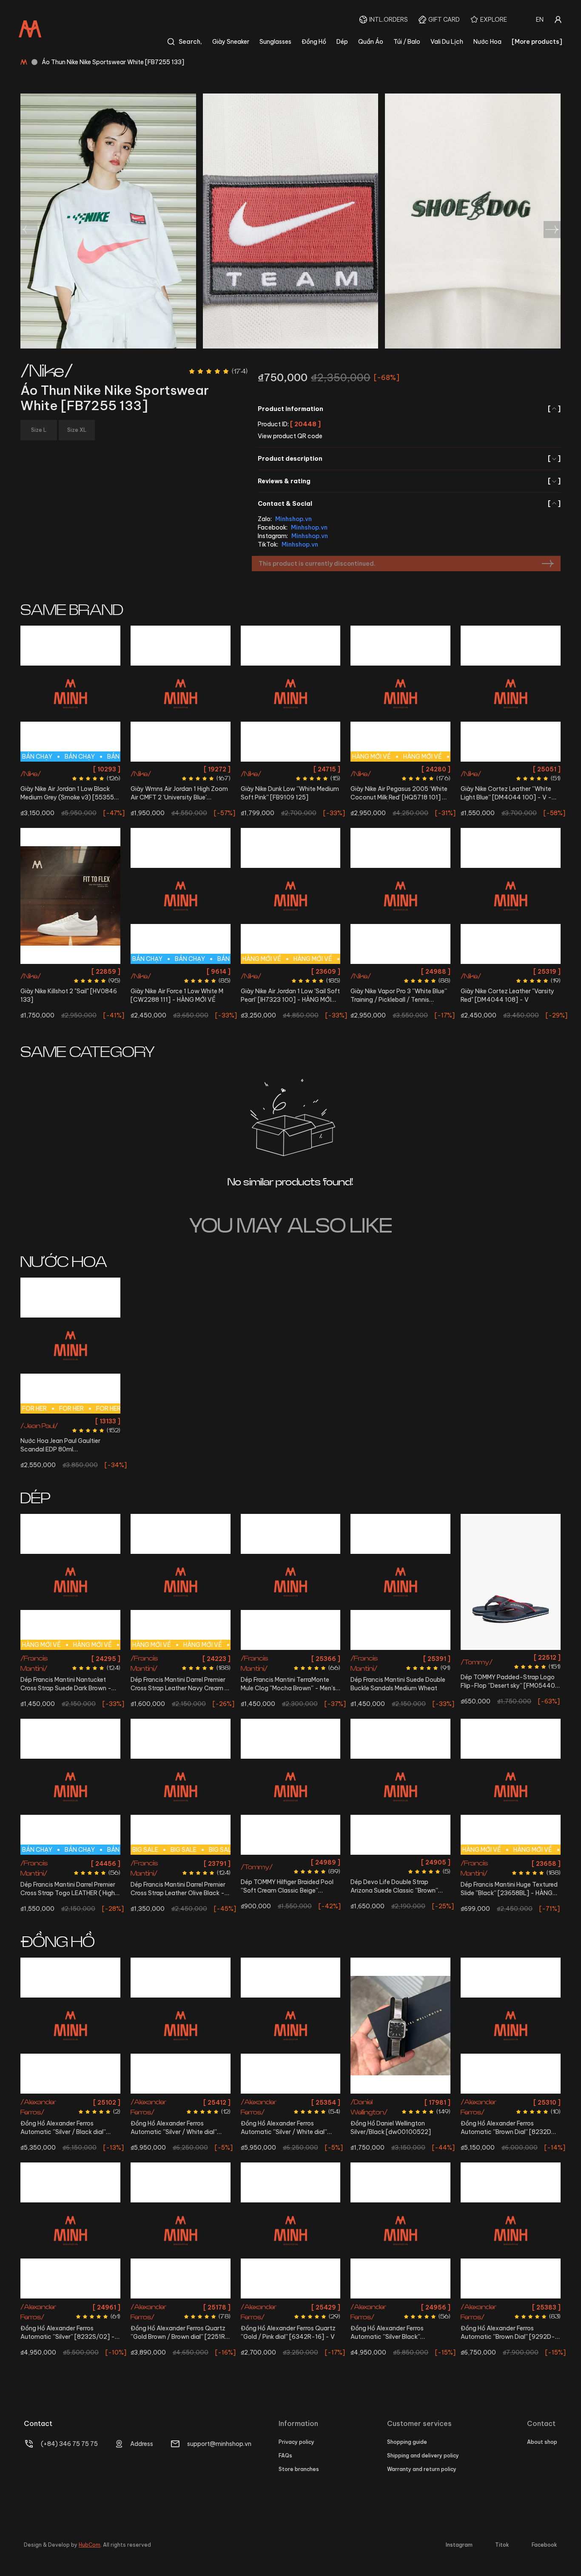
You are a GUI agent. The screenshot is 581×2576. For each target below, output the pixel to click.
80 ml (70, 1421)
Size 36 (142, 769)
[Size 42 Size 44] (511, 896)
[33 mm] (181, 2230)
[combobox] (540, 20)
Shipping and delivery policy (423, 2456)
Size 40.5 (498, 769)
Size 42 (181, 971)
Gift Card (444, 20)
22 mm (400, 2101)
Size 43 (73, 769)
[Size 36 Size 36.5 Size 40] (400, 896)
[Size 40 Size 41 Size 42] (511, 1582)
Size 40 (473, 769)
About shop (542, 2442)
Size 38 (219, 769)
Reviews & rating (409, 481)
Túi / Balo (407, 42)
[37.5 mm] (291, 2026)
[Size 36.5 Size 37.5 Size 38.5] (70, 896)
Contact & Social (409, 504)
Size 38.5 (304, 769)
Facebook (544, 2545)
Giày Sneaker (231, 42)
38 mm (511, 2101)
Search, (190, 42)
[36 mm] (181, 2026)
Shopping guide (407, 2442)
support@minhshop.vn (219, 2444)
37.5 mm (290, 2101)
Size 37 (257, 1657)
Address (142, 2444)
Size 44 (95, 769)
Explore (494, 20)
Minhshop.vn (293, 519)
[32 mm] (291, 2230)
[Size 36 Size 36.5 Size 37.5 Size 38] (181, 694)
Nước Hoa (487, 42)
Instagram (459, 2545)
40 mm (70, 2101)
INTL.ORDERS (389, 20)
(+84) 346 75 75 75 (69, 2444)
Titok (502, 2545)
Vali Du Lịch (447, 42)
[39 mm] (511, 2230)
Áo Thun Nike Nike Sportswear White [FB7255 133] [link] (113, 62)
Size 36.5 (167, 769)
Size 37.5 (194, 769)
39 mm (511, 2306)
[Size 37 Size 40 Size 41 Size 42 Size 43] (291, 1582)
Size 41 (523, 769)
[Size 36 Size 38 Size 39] (291, 1787)
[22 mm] (400, 2026)
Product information (409, 409)
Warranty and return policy (422, 2469)
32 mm (290, 2306)
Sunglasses (275, 42)
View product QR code (290, 436)
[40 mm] (70, 2026)
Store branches (299, 2469)
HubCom (90, 2545)
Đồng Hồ (314, 42)
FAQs (285, 2456)
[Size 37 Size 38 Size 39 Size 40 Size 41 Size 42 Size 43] (400, 1787)
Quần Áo (371, 42)
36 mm (181, 2101)
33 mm (181, 2306)
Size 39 (329, 769)
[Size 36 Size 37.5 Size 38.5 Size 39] (291, 694)
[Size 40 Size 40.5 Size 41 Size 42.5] (511, 694)
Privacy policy (296, 2442)
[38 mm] (511, 2026)
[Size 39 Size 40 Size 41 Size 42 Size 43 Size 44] (400, 1582)
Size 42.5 (48, 769)
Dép (342, 42)
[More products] (537, 42)
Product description (409, 459)
